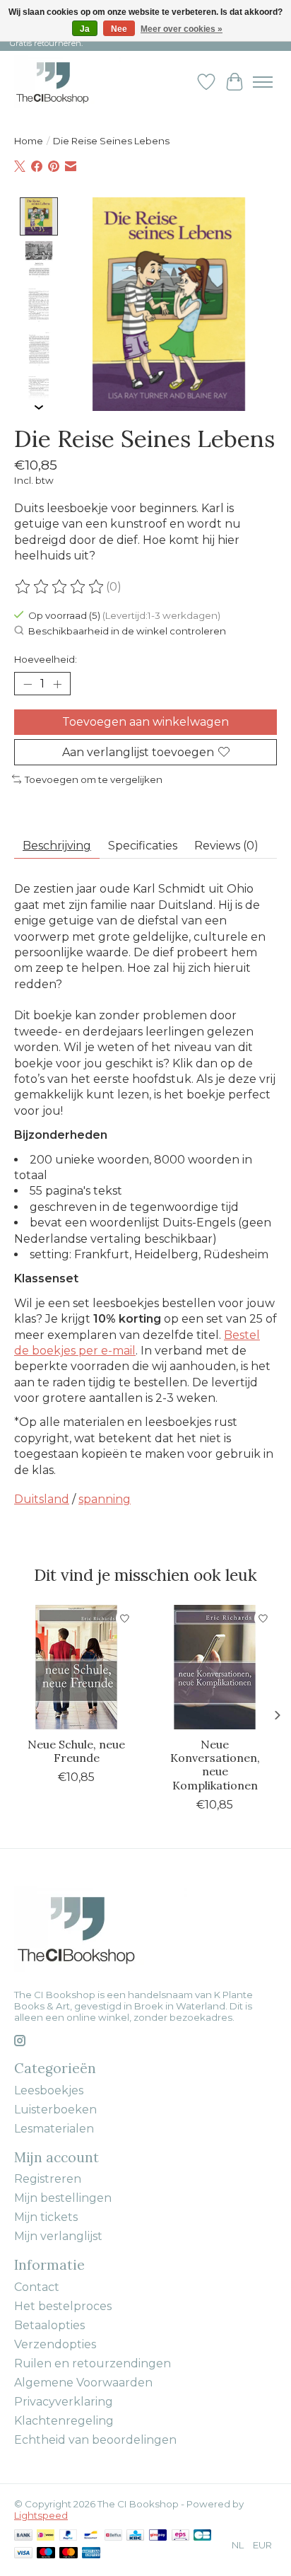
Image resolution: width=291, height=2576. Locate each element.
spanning (105, 1499)
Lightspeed (41, 2515)
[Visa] (23, 2554)
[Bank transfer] (23, 2536)
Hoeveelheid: (46, 659)
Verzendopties (55, 2344)
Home (29, 141)
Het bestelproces (63, 2306)
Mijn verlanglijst (58, 2236)
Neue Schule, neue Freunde (76, 1751)
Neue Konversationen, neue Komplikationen (215, 1765)
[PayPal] (69, 2536)
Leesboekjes (49, 2090)
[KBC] (135, 2536)
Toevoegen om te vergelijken (94, 779)
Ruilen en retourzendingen (93, 2363)
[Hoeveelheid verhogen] (57, 684)
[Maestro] (46, 2554)
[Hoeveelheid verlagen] (28, 684)
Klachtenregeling (64, 2421)
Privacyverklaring (64, 2402)
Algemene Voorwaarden (83, 2383)
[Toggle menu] (263, 82)
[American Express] (91, 2554)
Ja (85, 29)
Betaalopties (49, 2325)
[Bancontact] (91, 2536)
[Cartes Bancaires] (202, 2536)
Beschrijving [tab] (57, 846)
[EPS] (180, 2536)
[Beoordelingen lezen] (60, 587)
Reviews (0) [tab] (226, 846)
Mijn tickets (46, 2217)
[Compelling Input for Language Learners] (67, 82)
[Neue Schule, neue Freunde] (76, 1667)
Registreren (48, 2179)
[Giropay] (158, 2536)
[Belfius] (113, 2536)
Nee (119, 29)
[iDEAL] (46, 2536)
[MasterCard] (69, 2554)
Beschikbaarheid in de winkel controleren (127, 631)
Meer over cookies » (182, 29)
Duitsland (42, 1499)
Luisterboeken (55, 2110)
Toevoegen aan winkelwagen (145, 722)
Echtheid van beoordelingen (95, 2440)
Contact (37, 2287)
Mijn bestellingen (63, 2198)
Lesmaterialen (54, 2129)
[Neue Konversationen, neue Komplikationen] (215, 1667)
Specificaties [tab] (143, 846)
